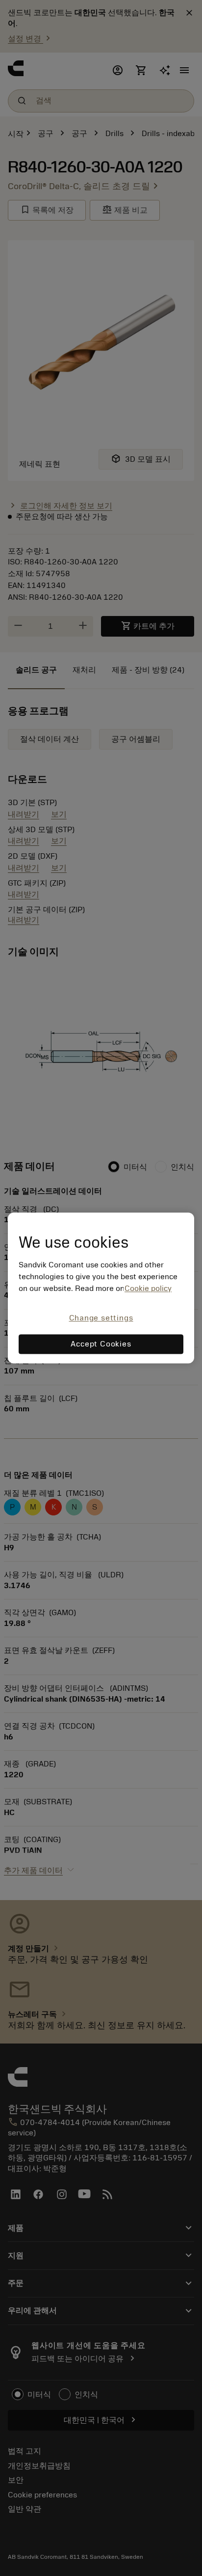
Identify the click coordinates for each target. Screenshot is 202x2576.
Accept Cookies (101, 1344)
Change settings (101, 1318)
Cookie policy (148, 1288)
